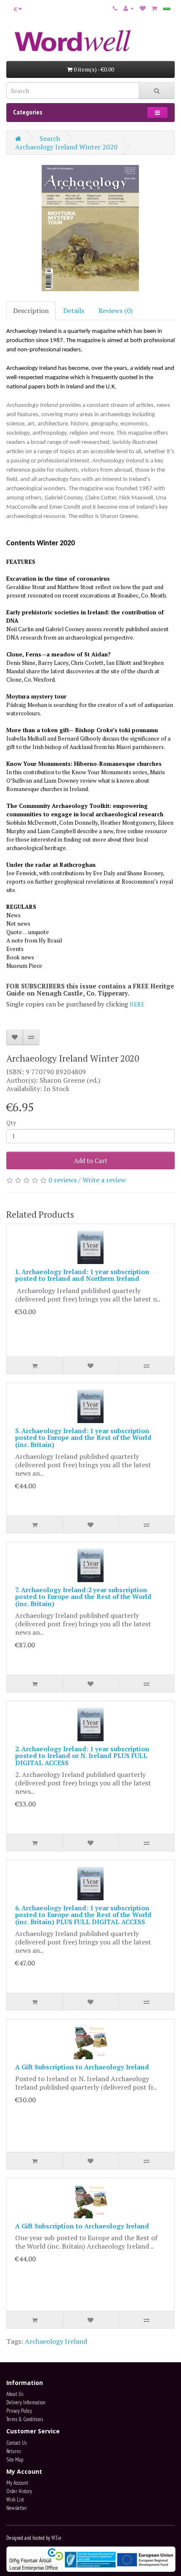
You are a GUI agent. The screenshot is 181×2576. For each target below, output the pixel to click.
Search (50, 138)
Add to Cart (91, 1161)
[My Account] (129, 8)
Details (74, 311)
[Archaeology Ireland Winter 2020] (90, 228)
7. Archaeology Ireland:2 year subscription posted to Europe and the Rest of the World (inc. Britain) (83, 1597)
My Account (17, 2483)
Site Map (15, 2460)
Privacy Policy (19, 2411)
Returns (13, 2451)
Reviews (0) (116, 311)
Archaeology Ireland (56, 2341)
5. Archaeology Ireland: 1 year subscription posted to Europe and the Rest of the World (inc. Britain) (83, 1438)
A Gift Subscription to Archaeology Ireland (82, 2067)
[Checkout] (167, 9)
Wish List (15, 2500)
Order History (19, 2491)
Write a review (104, 1180)
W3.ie (56, 2538)
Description (31, 311)
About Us (15, 2394)
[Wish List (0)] (143, 8)
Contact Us (16, 2443)
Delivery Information (26, 2402)
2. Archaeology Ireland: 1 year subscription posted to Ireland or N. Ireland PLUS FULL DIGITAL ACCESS (82, 1756)
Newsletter (17, 2508)
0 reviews (63, 1180)
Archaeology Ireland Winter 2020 (66, 147)
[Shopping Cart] (154, 8)
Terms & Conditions (25, 2419)
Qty (11, 1122)
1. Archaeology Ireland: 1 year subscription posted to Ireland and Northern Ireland (82, 1275)
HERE (137, 1004)
